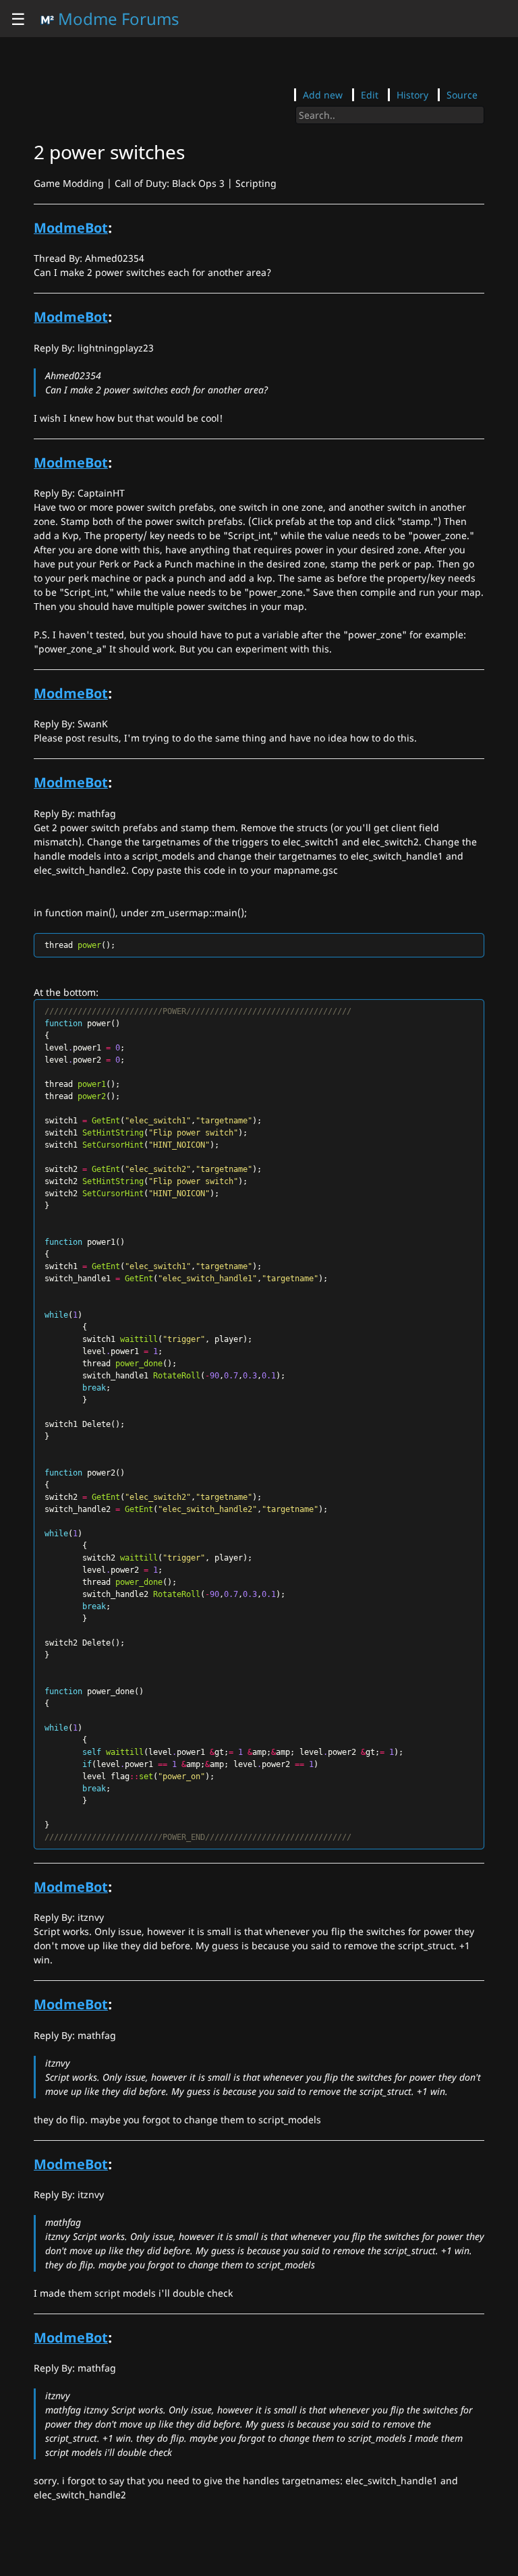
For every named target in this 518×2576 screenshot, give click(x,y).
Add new (323, 95)
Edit (370, 95)
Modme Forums (117, 19)
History (412, 95)
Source (462, 95)
